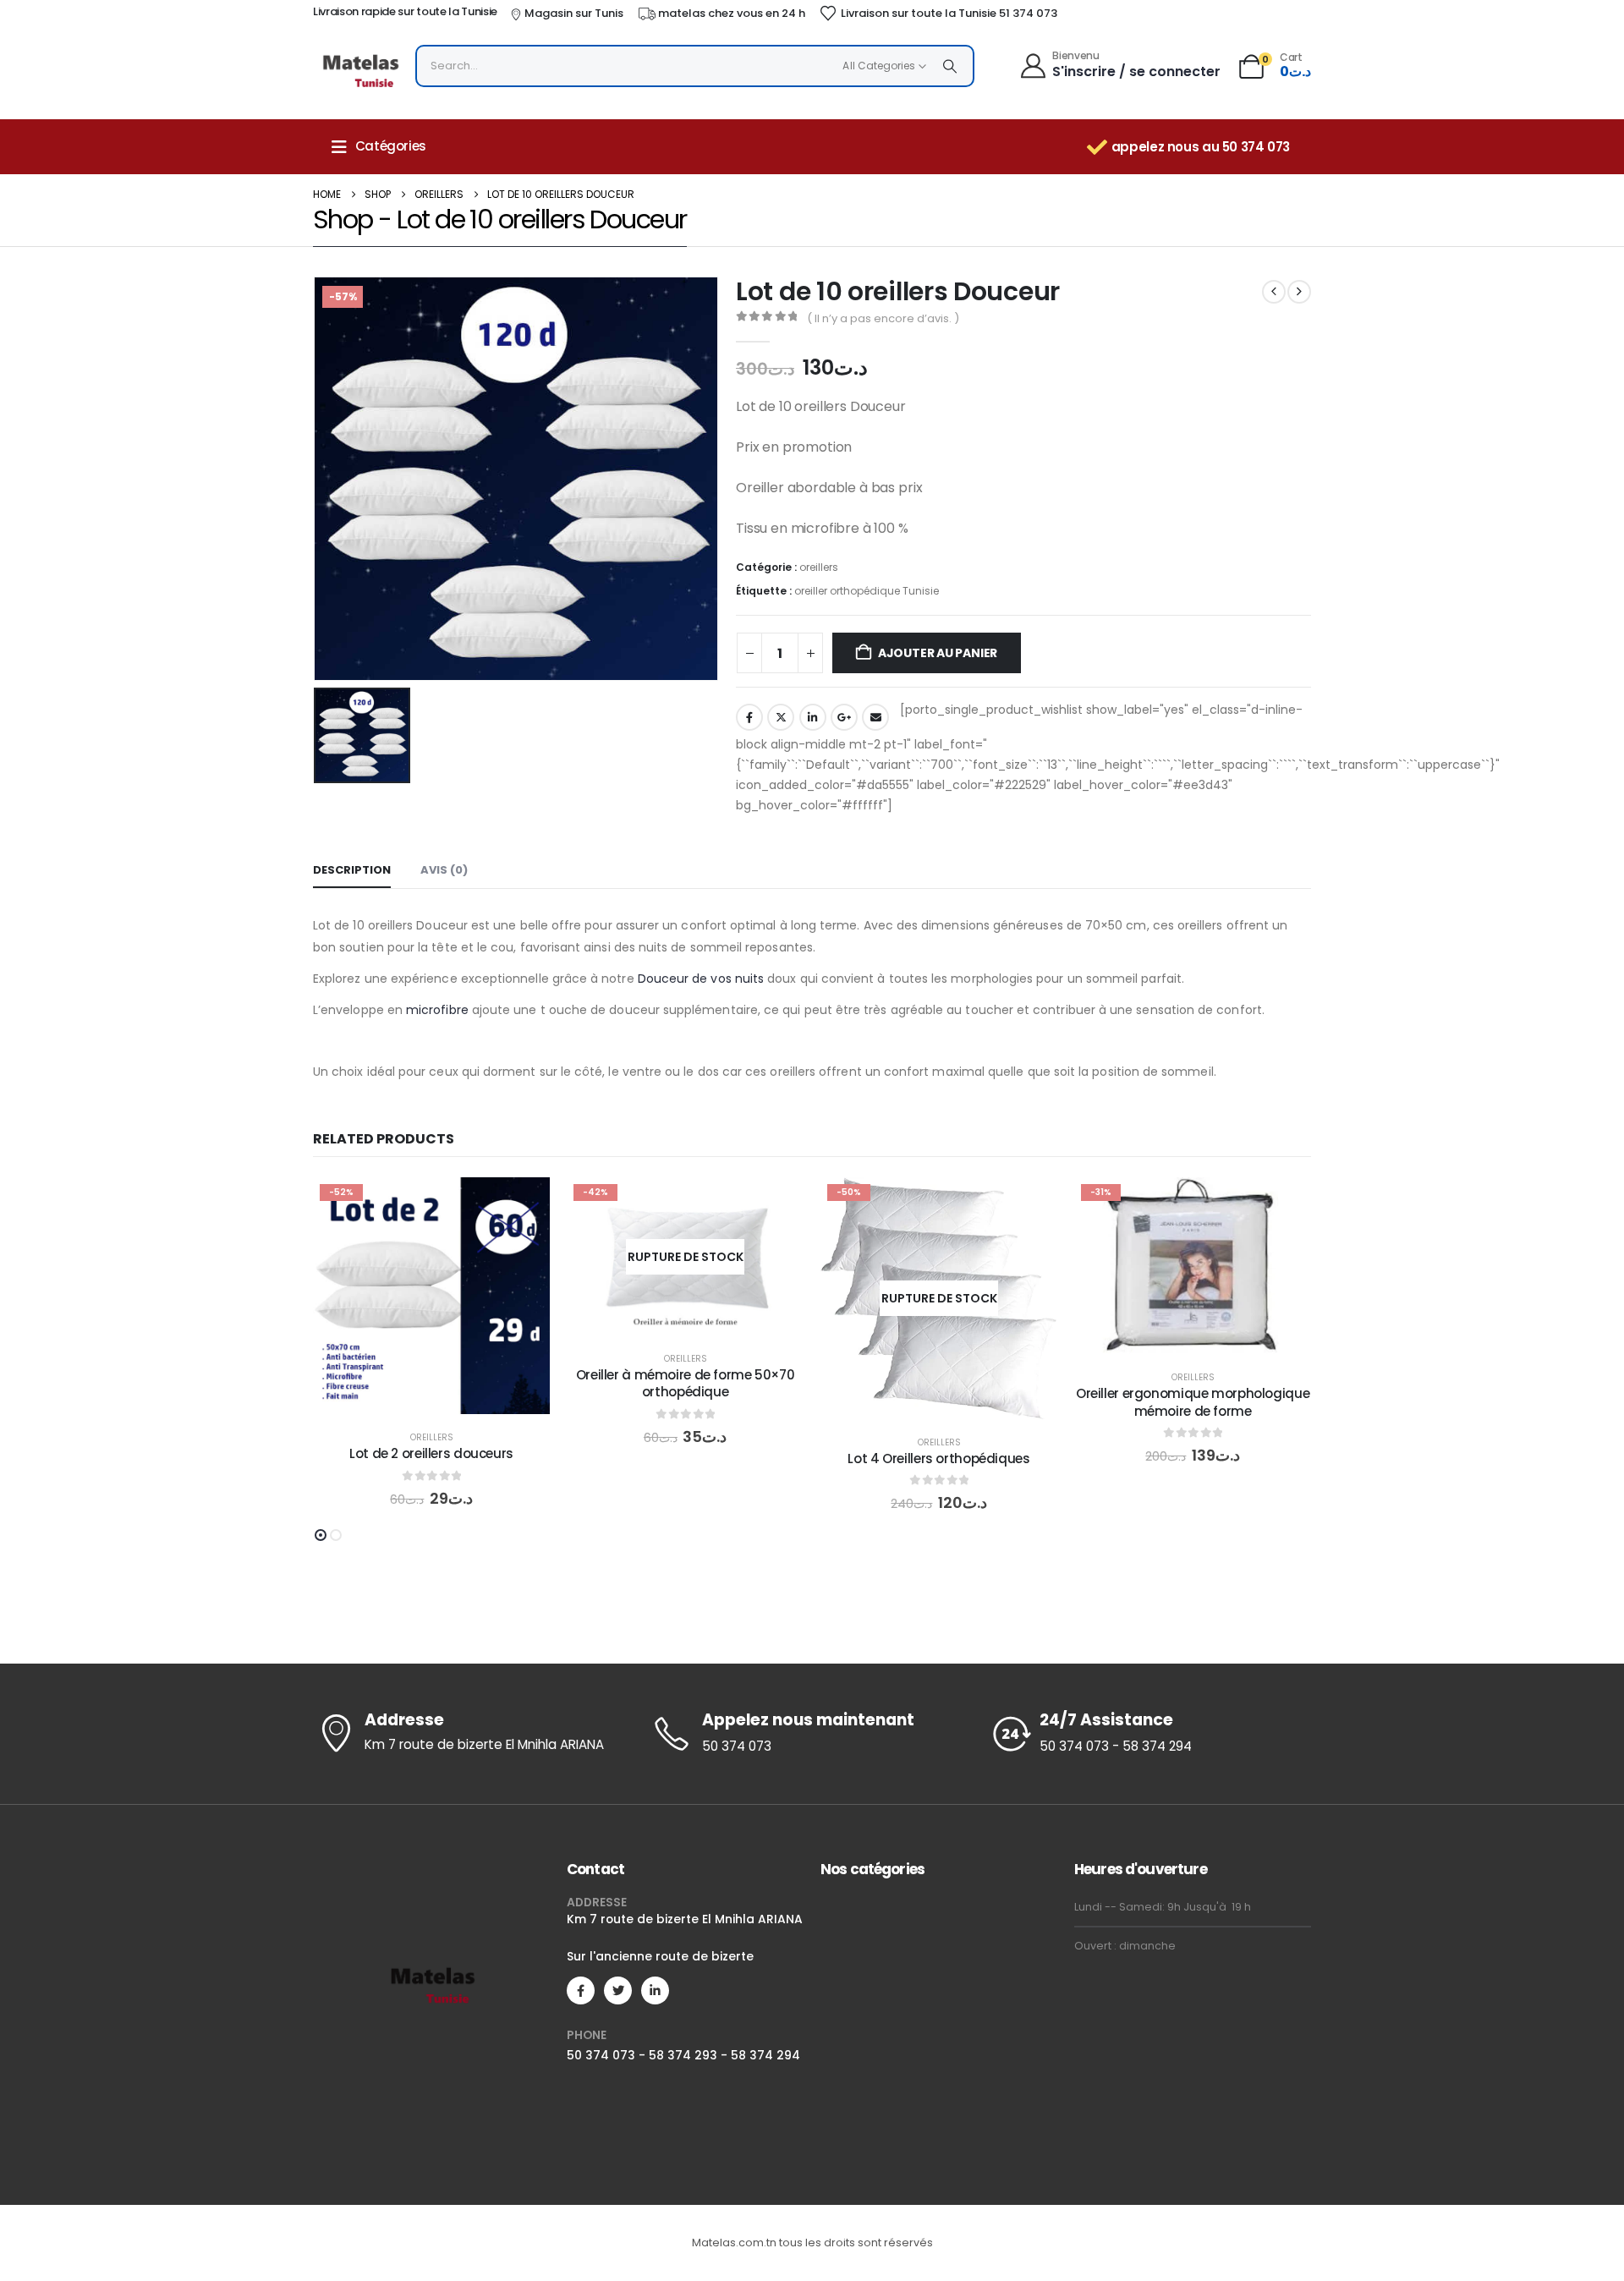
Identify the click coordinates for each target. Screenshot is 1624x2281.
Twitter (781, 717)
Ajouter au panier (938, 653)
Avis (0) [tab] (444, 870)
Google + (844, 717)
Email (875, 717)
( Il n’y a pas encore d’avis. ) (883, 318)
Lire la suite (698, 1318)
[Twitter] (618, 1990)
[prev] (1274, 292)
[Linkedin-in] (655, 1990)
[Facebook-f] (581, 1990)
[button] (321, 1535)
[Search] (950, 66)
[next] (1299, 292)
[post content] (431, 1296)
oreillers (819, 567)
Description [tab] (352, 870)
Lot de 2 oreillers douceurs (431, 1453)
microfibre (437, 1010)
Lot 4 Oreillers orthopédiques (939, 1459)
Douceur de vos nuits (701, 979)
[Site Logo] (360, 70)
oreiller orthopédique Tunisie (867, 591)
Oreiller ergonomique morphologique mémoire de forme (1193, 1402)
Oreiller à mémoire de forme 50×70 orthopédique (686, 1383)
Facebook (749, 717)
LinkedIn (813, 717)
